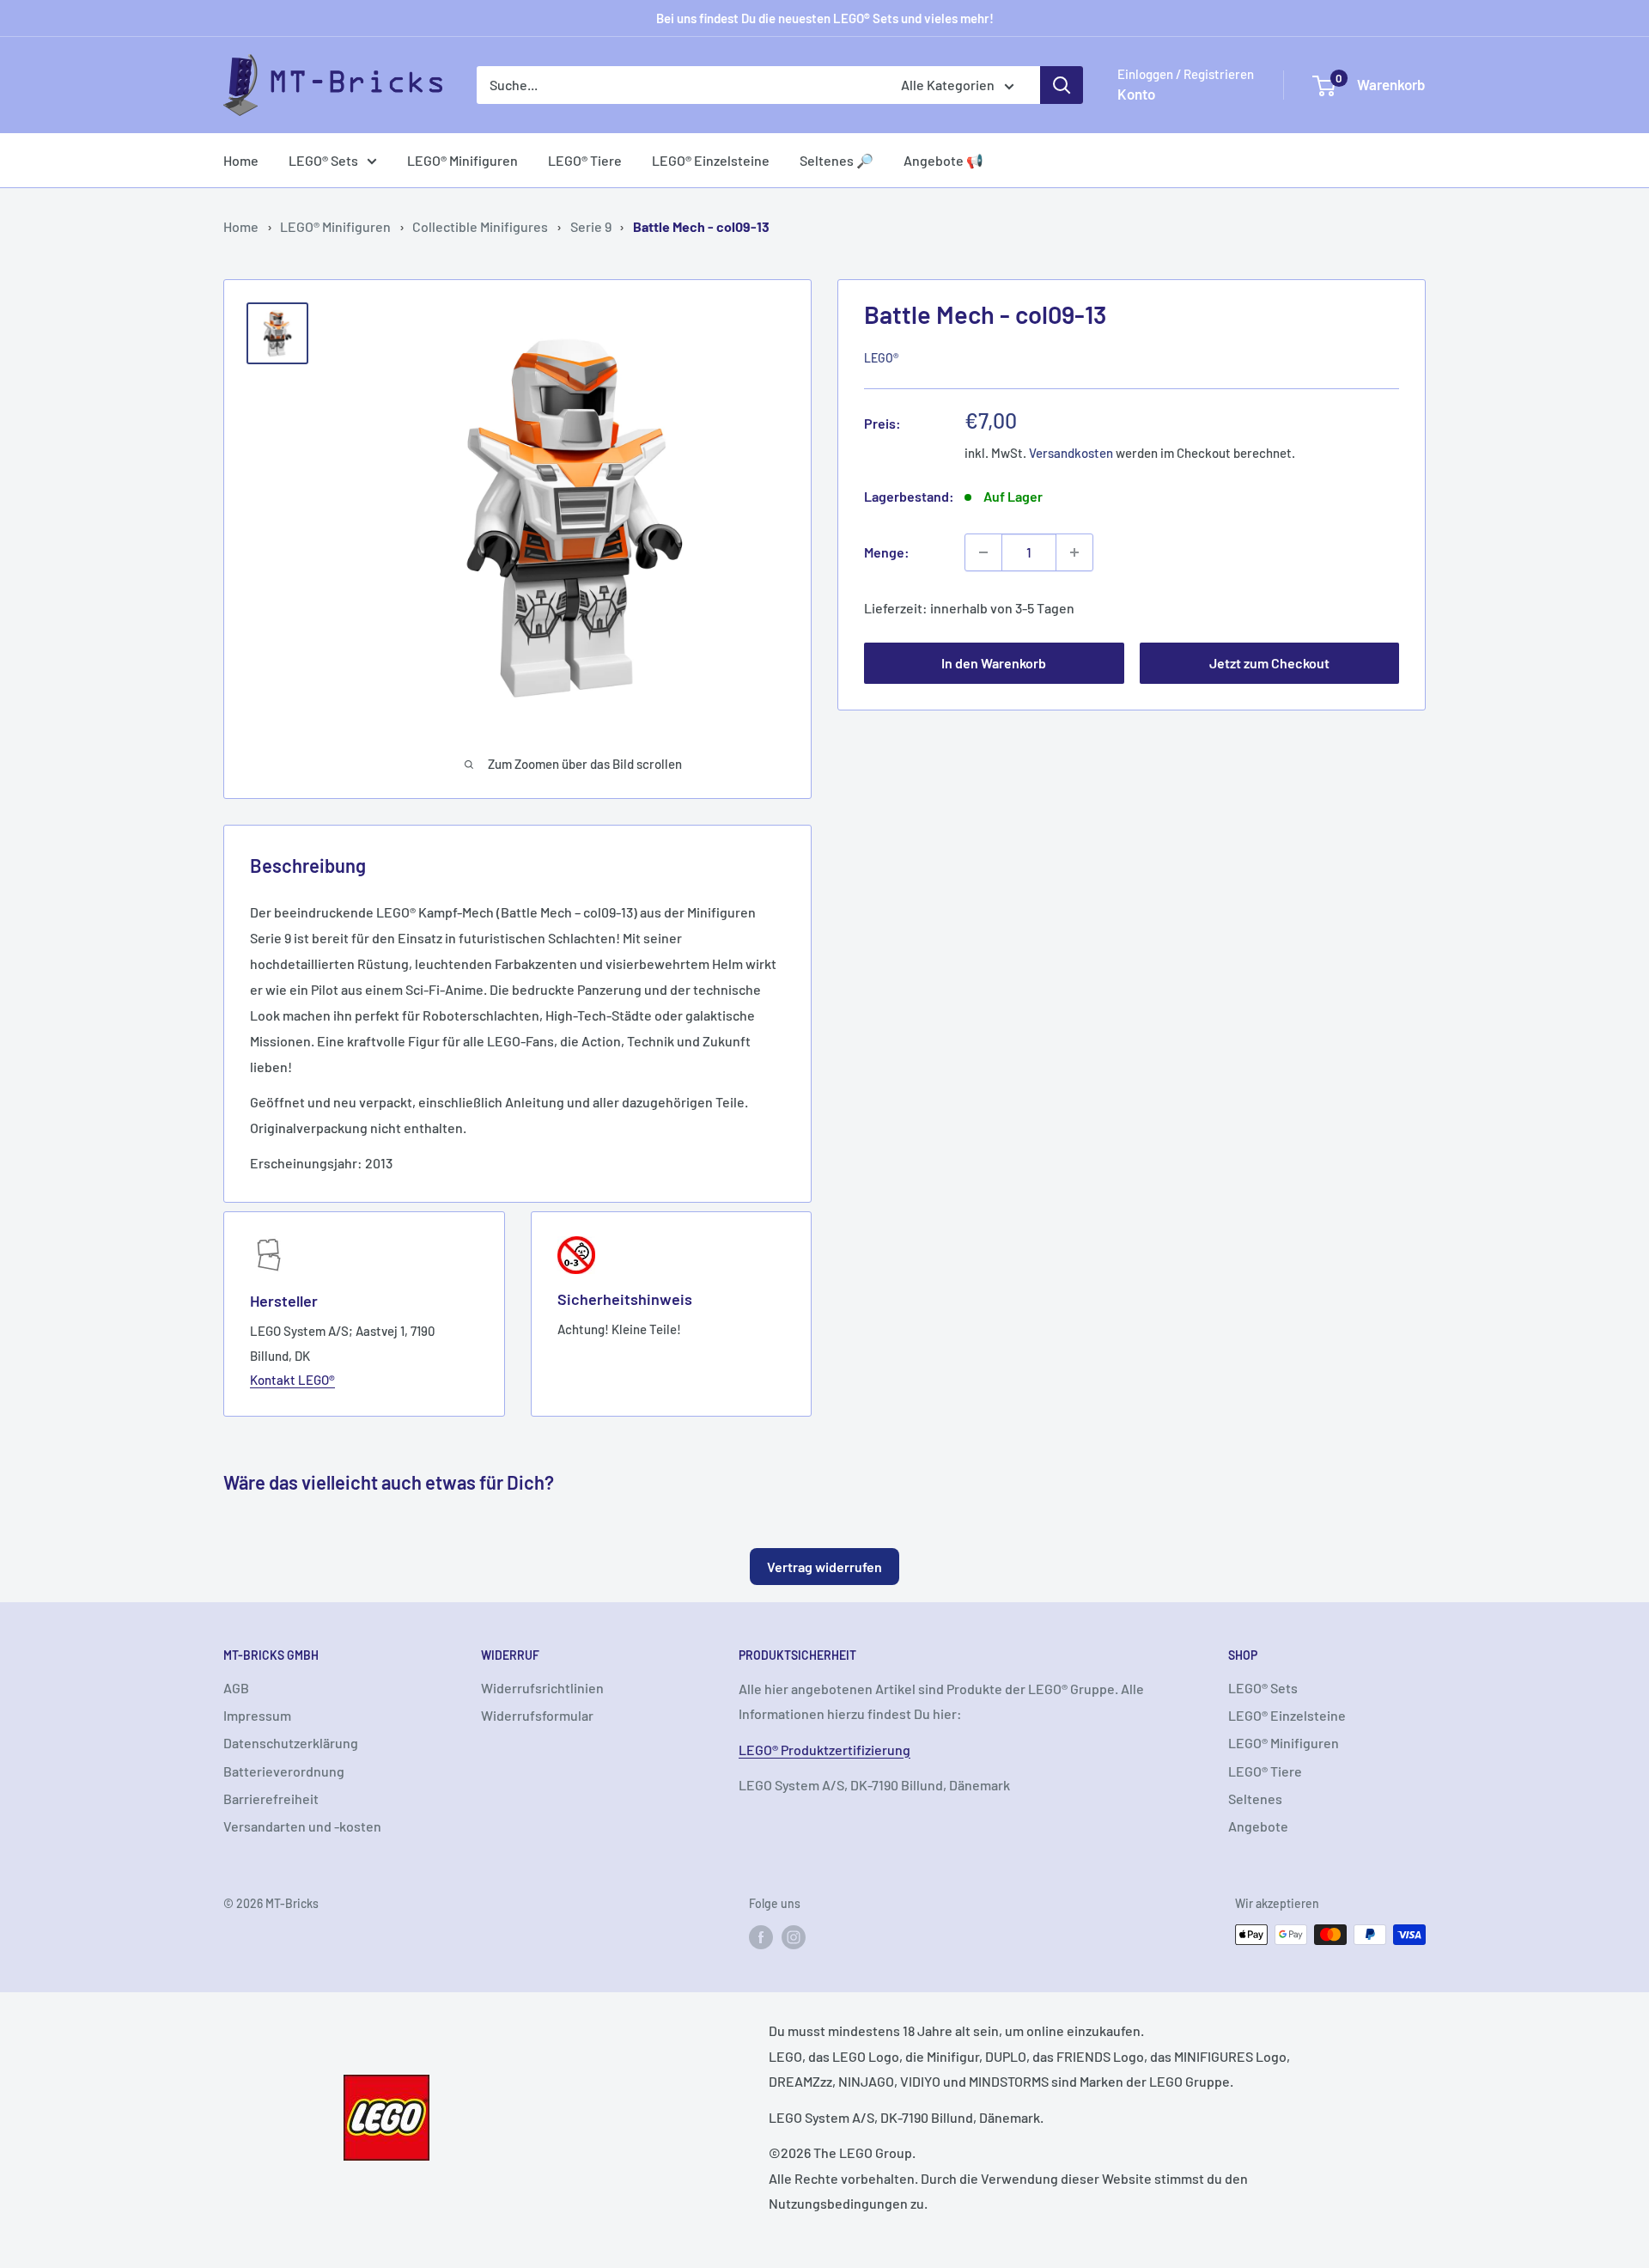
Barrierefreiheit (271, 1799)
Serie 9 (591, 226)
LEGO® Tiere (585, 160)
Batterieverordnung (284, 1771)
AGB (236, 1688)
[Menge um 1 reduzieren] (983, 552)
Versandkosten (1071, 453)
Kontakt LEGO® (292, 1380)
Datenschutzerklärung (291, 1743)
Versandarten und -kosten (302, 1826)
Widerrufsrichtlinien (542, 1688)
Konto (1136, 94)
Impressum (257, 1715)
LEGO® (881, 358)
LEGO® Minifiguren (462, 160)
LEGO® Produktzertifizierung (824, 1750)
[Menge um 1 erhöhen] (1074, 552)
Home (241, 160)
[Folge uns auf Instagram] (794, 1936)
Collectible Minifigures (480, 226)
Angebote (1258, 1826)
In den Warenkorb (994, 663)
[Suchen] (1062, 85)
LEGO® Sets (323, 160)
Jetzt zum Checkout (1269, 663)
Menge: (887, 552)
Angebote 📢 (943, 160)
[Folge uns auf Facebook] (761, 1936)
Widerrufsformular (537, 1715)
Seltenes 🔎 (837, 160)
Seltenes (1255, 1799)
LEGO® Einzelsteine (711, 160)
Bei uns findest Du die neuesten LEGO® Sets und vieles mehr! (825, 18)
